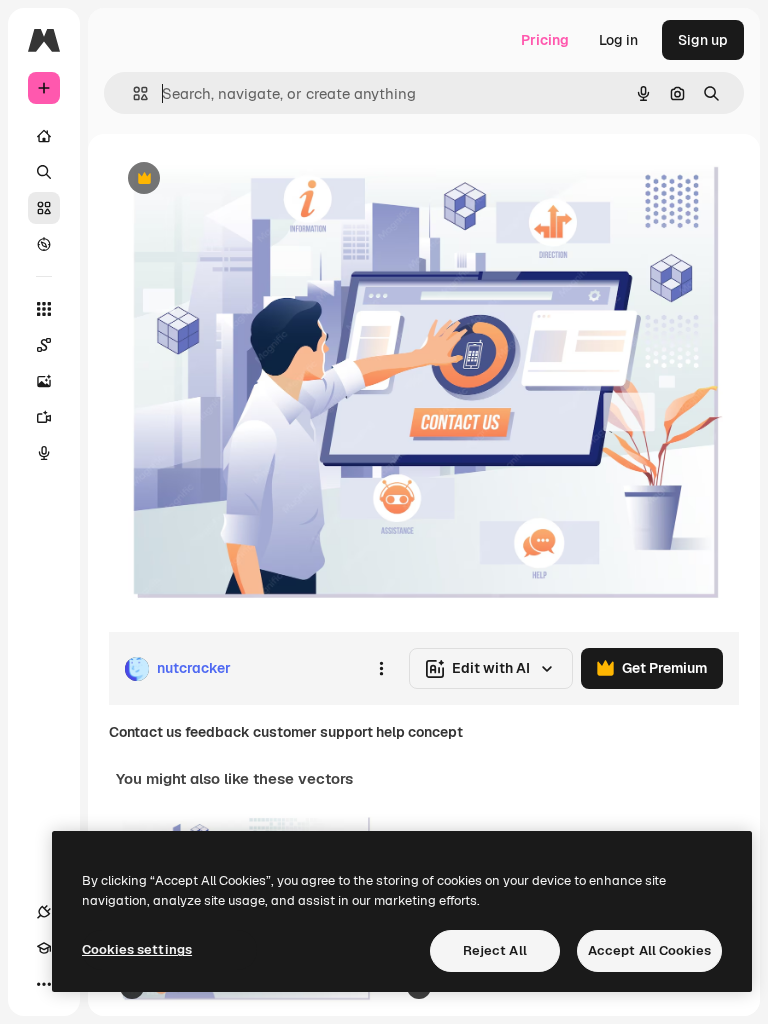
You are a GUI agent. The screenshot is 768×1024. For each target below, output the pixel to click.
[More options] (381, 669)
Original (236, 179)
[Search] (44, 172)
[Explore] (44, 244)
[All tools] (44, 309)
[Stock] (44, 208)
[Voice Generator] (44, 453)
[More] (44, 984)
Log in (618, 40)
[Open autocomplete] (132, 93)
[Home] (44, 136)
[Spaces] (44, 345)
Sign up (703, 40)
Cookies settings (137, 949)
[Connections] (44, 912)
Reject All (495, 950)
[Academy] (44, 948)
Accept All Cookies (649, 950)
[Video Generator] (44, 417)
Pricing (545, 40)
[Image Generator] (44, 381)
